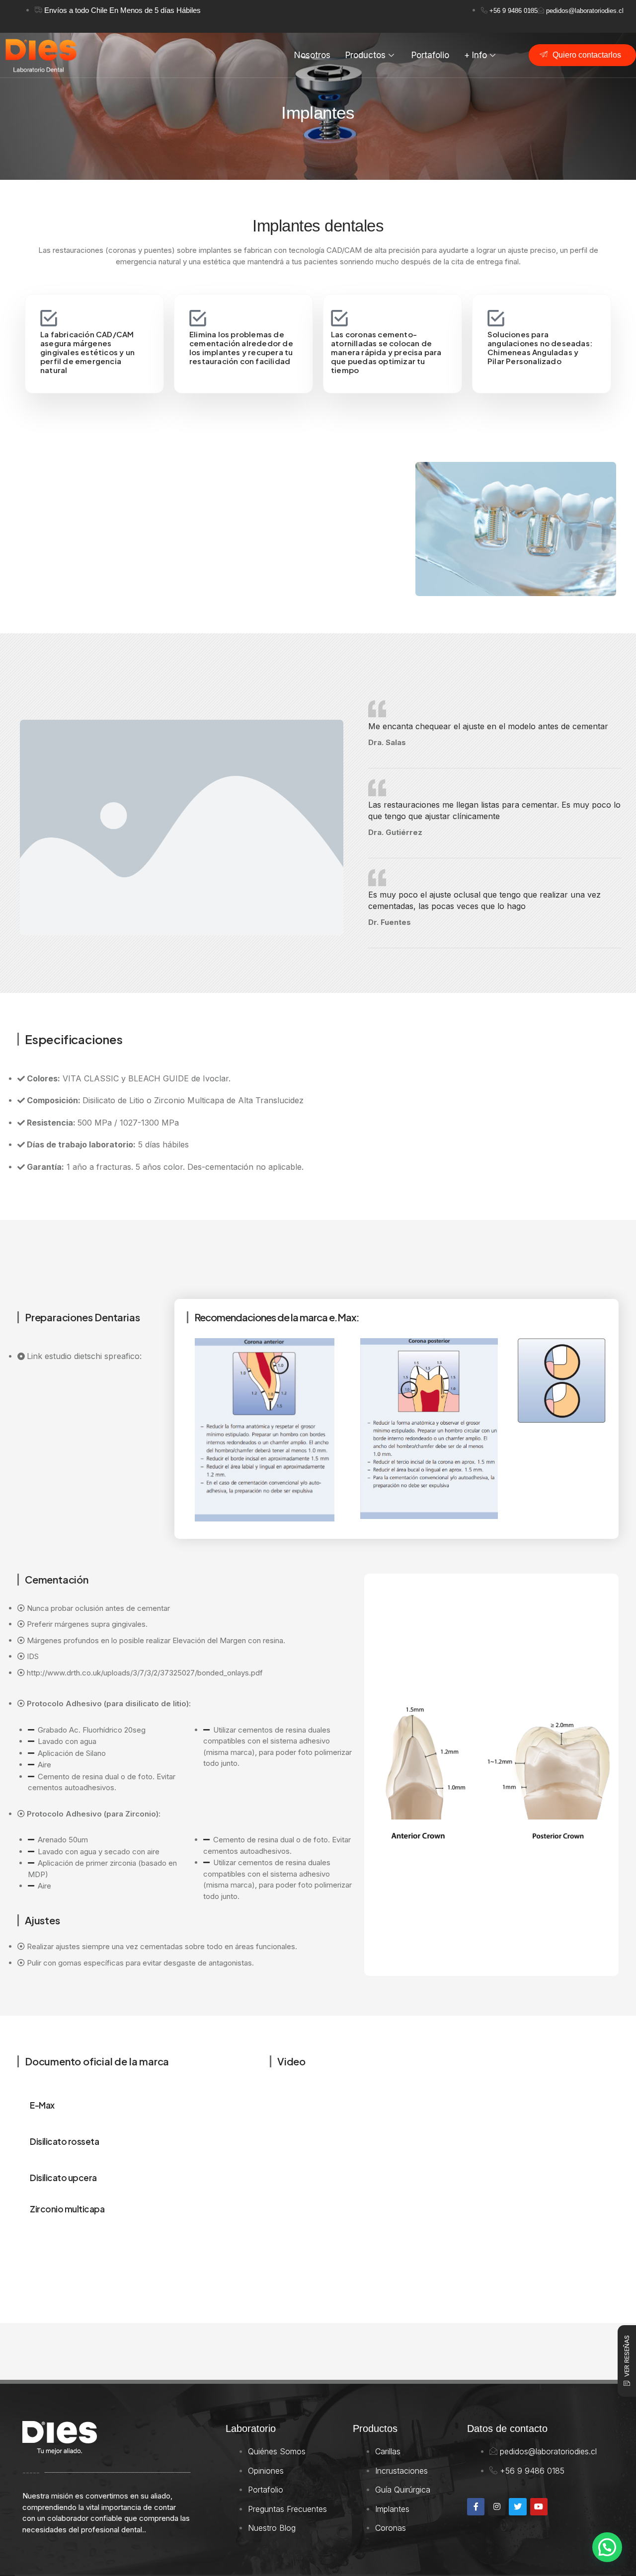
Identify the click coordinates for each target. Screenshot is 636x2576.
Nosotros (312, 55)
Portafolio (430, 55)
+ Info (476, 55)
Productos (365, 55)
